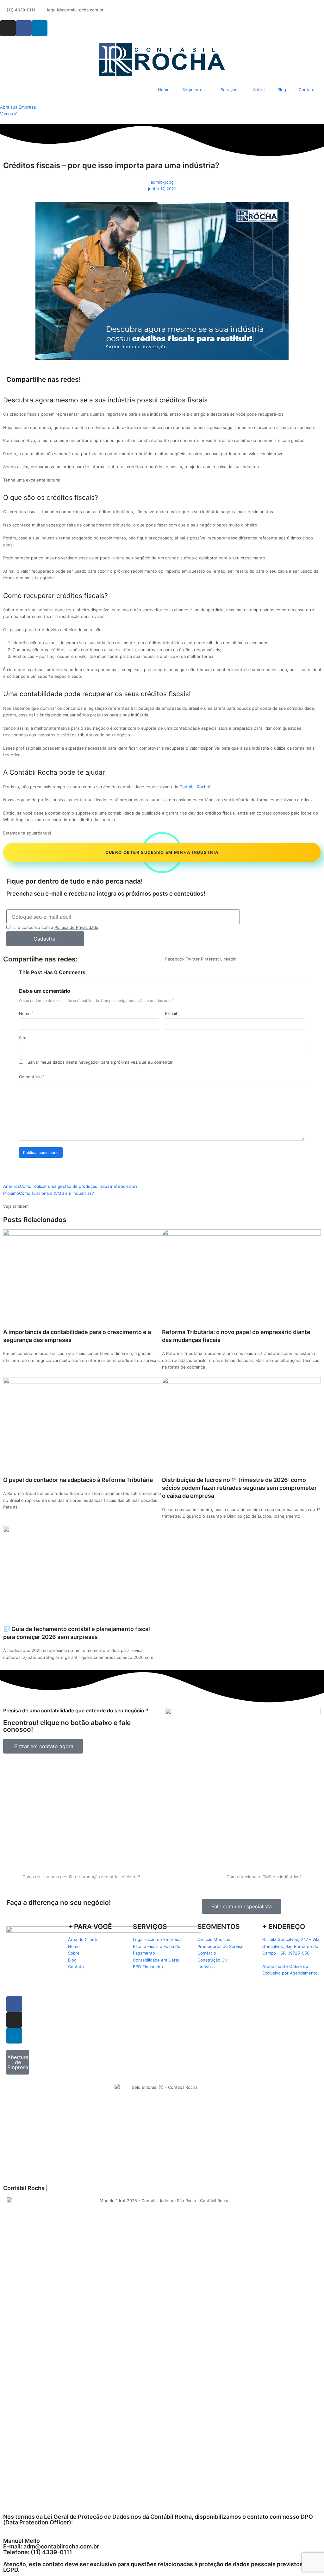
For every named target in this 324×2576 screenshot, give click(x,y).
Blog (282, 90)
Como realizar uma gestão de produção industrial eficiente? (81, 1877)
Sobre (259, 90)
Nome (26, 1013)
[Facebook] (24, 28)
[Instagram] (8, 28)
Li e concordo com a (56, 927)
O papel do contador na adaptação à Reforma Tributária (78, 1480)
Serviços (229, 90)
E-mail (172, 1013)
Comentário (32, 1077)
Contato (307, 90)
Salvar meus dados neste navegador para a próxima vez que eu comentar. (101, 1062)
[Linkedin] (40, 28)
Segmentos (193, 90)
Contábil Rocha (33, 772)
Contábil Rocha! (195, 787)
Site (23, 1038)
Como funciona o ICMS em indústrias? (264, 1877)
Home (164, 90)
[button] (175, 959)
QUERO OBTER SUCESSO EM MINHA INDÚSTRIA (162, 852)
